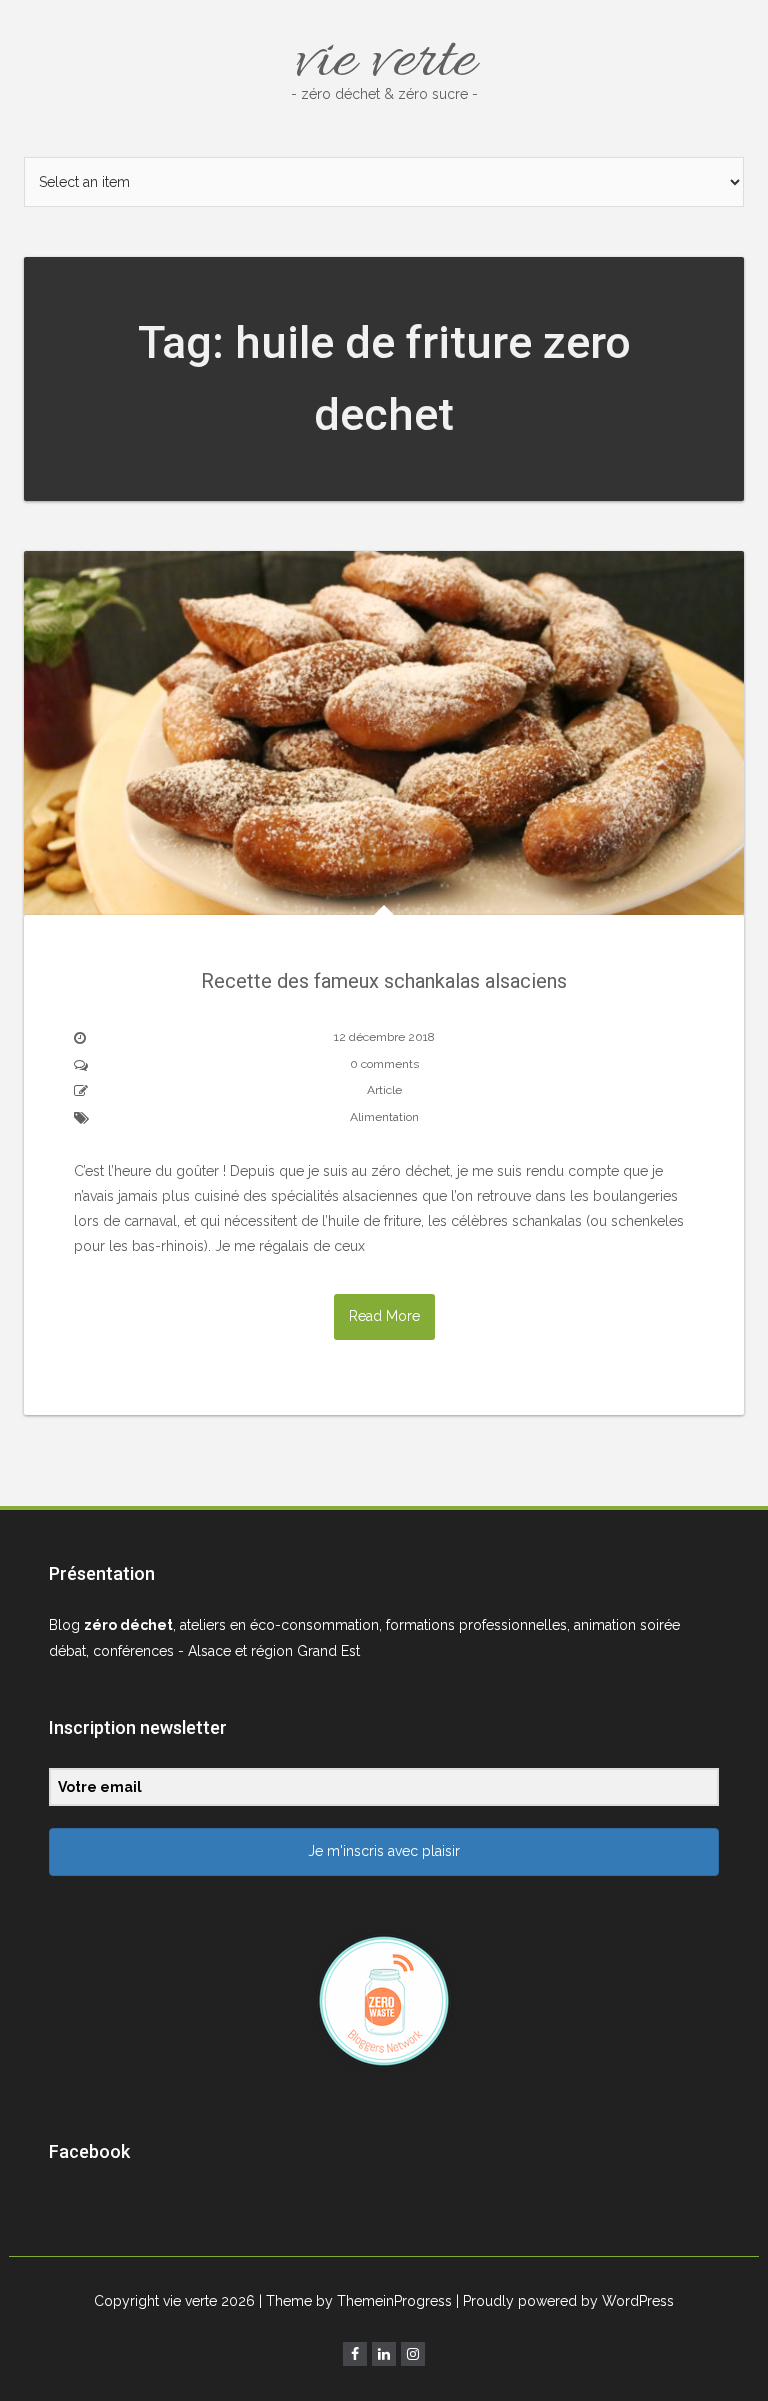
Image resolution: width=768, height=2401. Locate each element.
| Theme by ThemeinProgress (355, 2301)
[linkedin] (384, 2354)
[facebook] (355, 2354)
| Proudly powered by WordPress (565, 2301)
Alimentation (384, 1117)
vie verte (384, 62)
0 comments (384, 1064)
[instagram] (413, 2354)
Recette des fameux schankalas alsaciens (384, 981)
